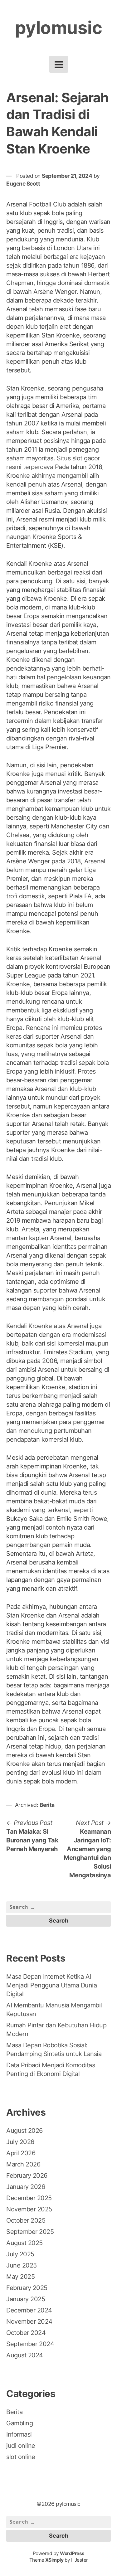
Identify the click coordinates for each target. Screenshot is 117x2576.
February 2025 (27, 2288)
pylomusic (59, 28)
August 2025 (24, 2243)
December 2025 (29, 2198)
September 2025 (30, 2232)
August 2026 (24, 2131)
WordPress (72, 2553)
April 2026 (21, 2153)
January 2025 (26, 2299)
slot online (21, 2457)
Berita (47, 1805)
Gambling (19, 2423)
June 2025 (22, 2265)
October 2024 (26, 2333)
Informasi (19, 2434)
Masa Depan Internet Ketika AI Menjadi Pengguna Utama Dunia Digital (51, 1985)
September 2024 (30, 2344)
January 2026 (26, 2187)
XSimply (54, 2560)
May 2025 (20, 2277)
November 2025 (29, 2209)
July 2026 (20, 2142)
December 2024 (29, 2310)
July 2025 (20, 2254)
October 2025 (26, 2220)
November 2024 (29, 2321)
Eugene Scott (23, 184)
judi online (21, 2446)
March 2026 (23, 2164)
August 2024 (25, 2355)
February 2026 (27, 2176)
